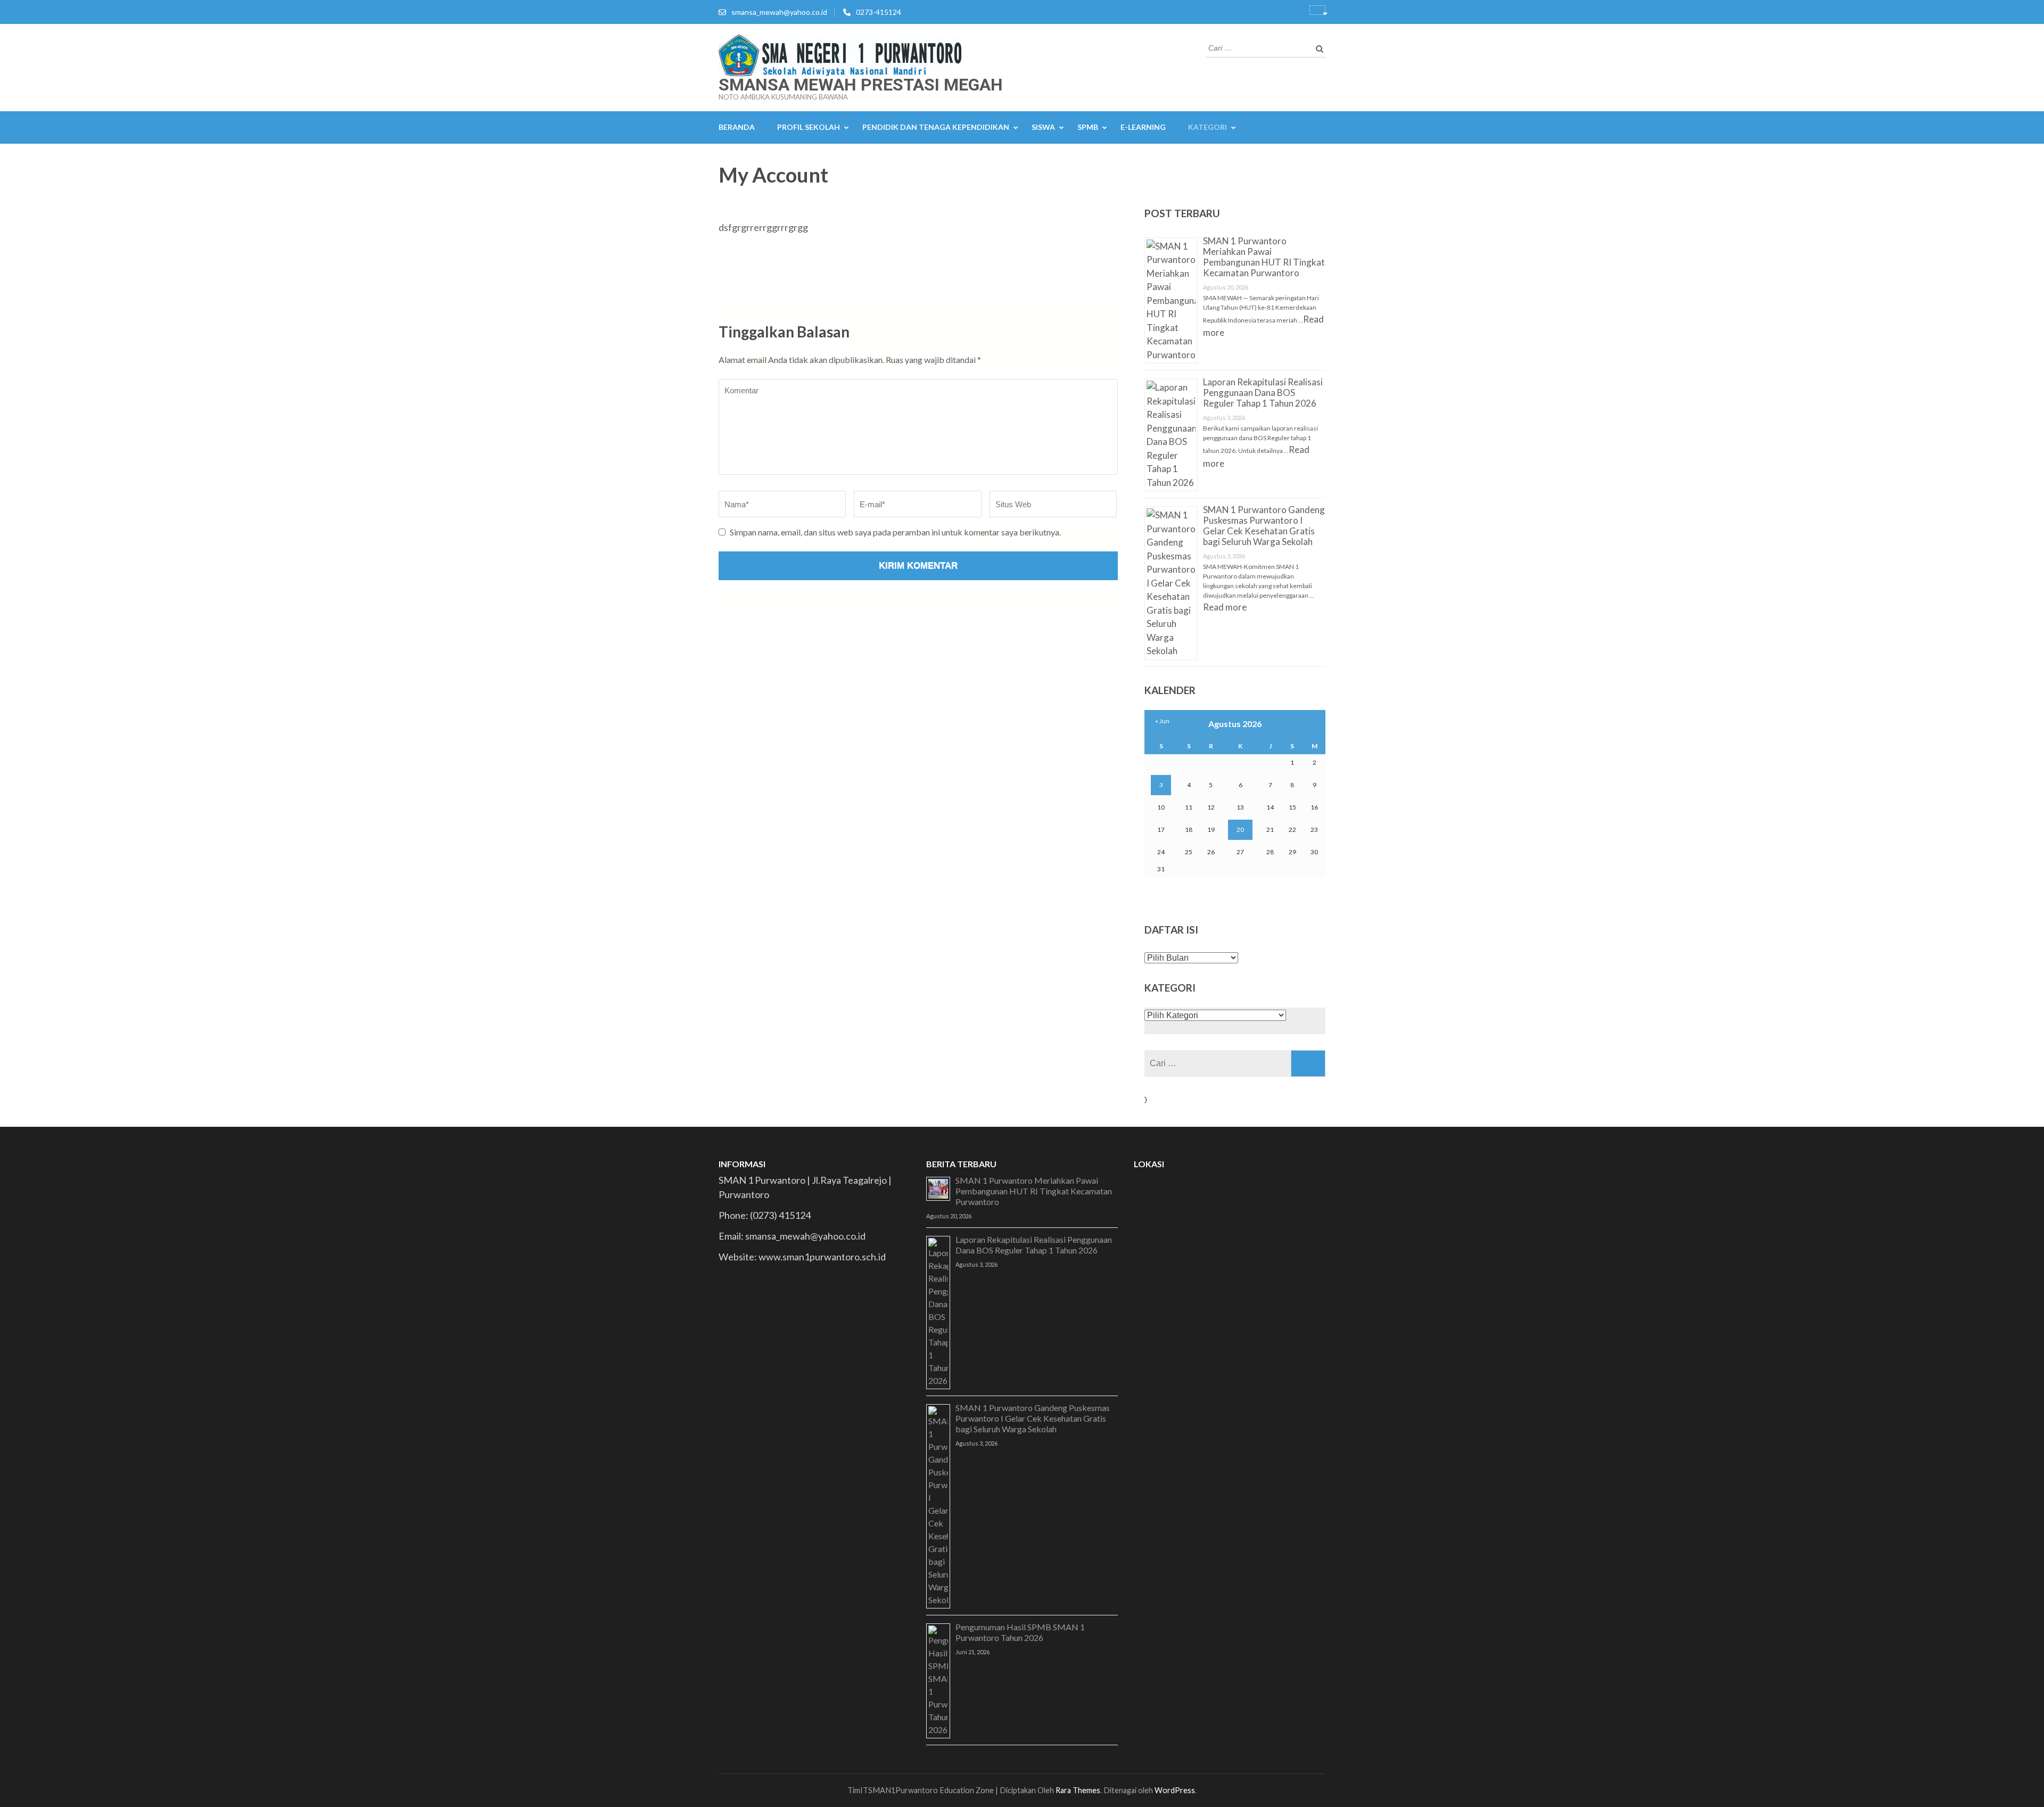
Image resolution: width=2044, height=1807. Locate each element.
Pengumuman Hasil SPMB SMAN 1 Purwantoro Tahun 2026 (1020, 1632)
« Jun (1162, 721)
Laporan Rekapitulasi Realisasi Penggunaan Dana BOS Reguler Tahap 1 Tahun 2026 (1263, 393)
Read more (1225, 607)
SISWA (1043, 127)
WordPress (1175, 1790)
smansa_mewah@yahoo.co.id (779, 12)
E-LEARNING (1143, 127)
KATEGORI (1208, 127)
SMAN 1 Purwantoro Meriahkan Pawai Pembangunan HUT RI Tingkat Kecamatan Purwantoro (1264, 257)
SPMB (1088, 127)
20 (1240, 830)
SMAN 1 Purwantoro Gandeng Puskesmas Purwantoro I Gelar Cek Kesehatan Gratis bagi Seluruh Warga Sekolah (1264, 526)
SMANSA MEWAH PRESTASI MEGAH (861, 85)
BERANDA (737, 127)
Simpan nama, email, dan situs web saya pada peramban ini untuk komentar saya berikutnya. (895, 532)
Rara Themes (1078, 1790)
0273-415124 (879, 12)
